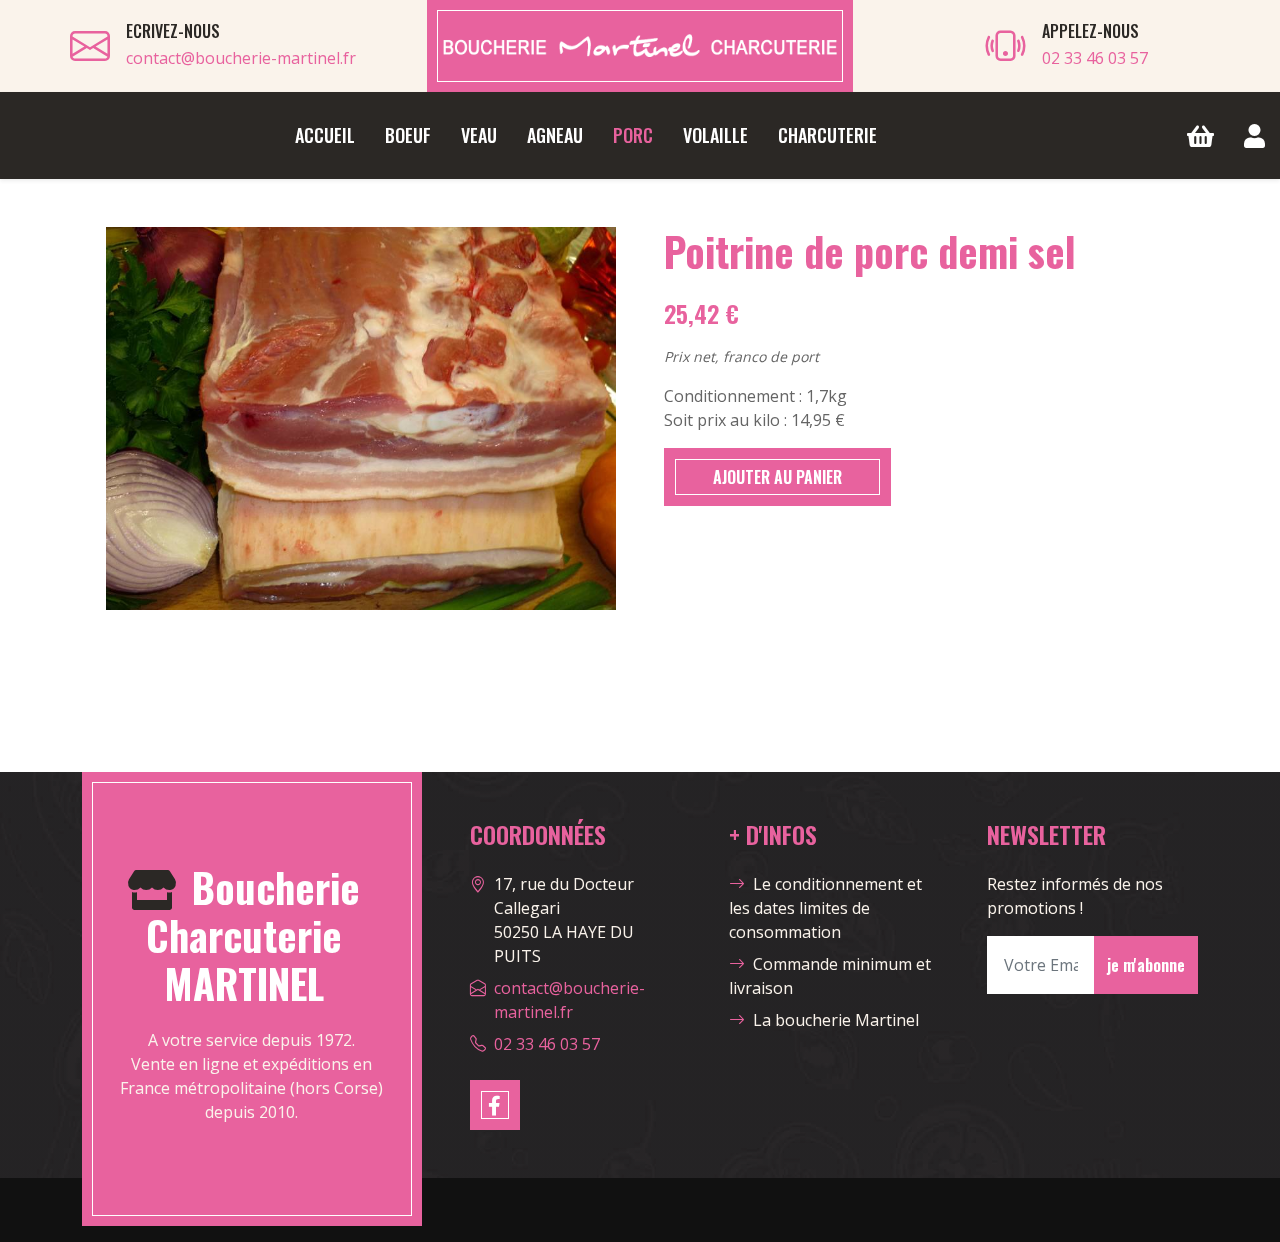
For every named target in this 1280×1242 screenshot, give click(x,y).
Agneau (555, 135)
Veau (479, 135)
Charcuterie (827, 135)
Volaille (715, 135)
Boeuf (408, 135)
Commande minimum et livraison (830, 976)
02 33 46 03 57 (1095, 58)
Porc (633, 135)
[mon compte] (1254, 135)
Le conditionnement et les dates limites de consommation (825, 908)
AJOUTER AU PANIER (777, 477)
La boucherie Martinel (836, 1020)
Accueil (325, 135)
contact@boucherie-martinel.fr (241, 58)
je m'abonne (1146, 965)
